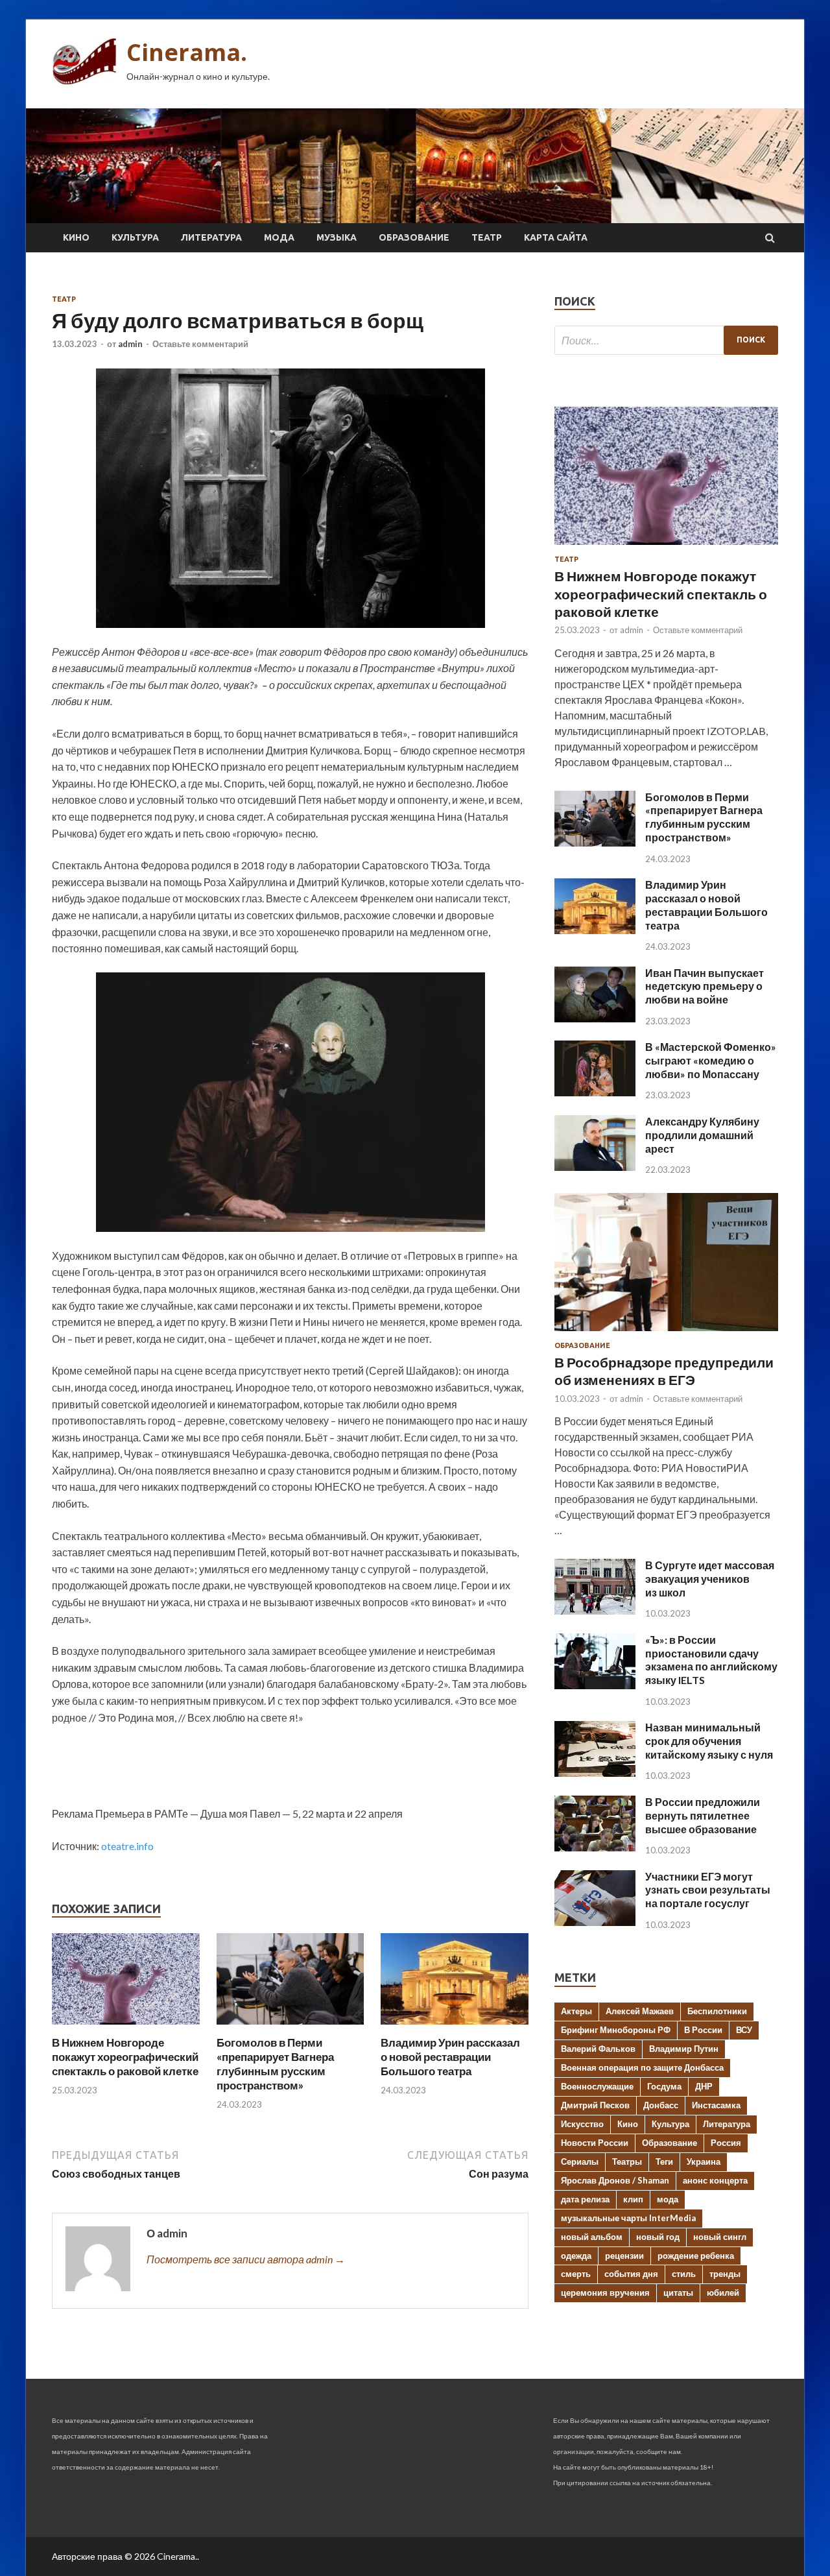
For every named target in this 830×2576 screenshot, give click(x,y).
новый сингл (720, 2237)
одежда (576, 2256)
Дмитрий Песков (595, 2105)
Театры (627, 2161)
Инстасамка (716, 2105)
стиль (684, 2274)
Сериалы (580, 2161)
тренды (725, 2274)
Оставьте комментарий (200, 344)
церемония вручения (605, 2293)
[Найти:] (666, 340)
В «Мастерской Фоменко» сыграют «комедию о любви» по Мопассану (711, 1060)
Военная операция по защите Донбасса (642, 2067)
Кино (76, 237)
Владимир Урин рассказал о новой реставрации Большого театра (450, 2057)
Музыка (337, 237)
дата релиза (585, 2199)
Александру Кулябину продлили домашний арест (702, 1135)
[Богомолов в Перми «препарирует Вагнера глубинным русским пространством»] (290, 2028)
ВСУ (744, 2030)
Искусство (582, 2124)
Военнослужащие (597, 2086)
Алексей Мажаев (640, 2011)
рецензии (624, 2256)
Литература (211, 237)
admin (130, 344)
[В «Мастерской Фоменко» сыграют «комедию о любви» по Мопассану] (595, 1092)
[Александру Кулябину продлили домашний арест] (595, 1167)
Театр (487, 237)
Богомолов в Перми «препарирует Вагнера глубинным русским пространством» (275, 2064)
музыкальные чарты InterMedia (628, 2218)
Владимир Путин (684, 2049)
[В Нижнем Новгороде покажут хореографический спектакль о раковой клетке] (126, 2028)
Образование (414, 237)
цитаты (678, 2293)
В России (703, 2030)
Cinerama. (187, 52)
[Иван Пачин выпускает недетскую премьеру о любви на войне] (595, 1018)
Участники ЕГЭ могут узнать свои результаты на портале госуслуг (708, 1890)
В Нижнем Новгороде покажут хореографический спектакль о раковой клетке (125, 2057)
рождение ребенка (696, 2256)
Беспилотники (717, 2011)
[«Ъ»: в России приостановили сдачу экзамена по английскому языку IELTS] (595, 1685)
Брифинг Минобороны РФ (616, 2030)
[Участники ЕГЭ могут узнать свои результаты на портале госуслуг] (595, 1922)
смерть (576, 2274)
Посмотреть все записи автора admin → (246, 2259)
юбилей (723, 2293)
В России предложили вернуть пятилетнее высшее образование (703, 1815)
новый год (658, 2237)
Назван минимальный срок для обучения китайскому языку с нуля (709, 1741)
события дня (631, 2274)
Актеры (576, 2011)
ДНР (704, 2086)
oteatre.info (127, 1846)
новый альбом (592, 2237)
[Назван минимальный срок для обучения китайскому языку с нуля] (595, 1773)
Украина (704, 2161)
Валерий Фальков (598, 2049)
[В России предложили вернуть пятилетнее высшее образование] (595, 1847)
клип (633, 2199)
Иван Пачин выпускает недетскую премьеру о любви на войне (705, 986)
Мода (279, 237)
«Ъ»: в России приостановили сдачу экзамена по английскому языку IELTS (711, 1660)
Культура (135, 237)
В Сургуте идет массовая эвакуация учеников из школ (710, 1579)
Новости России (595, 2143)
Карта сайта (556, 237)
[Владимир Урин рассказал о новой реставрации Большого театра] (455, 2028)
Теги (664, 2161)
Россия (726, 2143)
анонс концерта (715, 2180)
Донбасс (661, 2105)
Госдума (664, 2086)
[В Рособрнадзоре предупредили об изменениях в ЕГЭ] (666, 1333)
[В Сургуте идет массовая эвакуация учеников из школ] (595, 1610)
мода (668, 2199)
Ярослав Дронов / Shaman (615, 2180)
